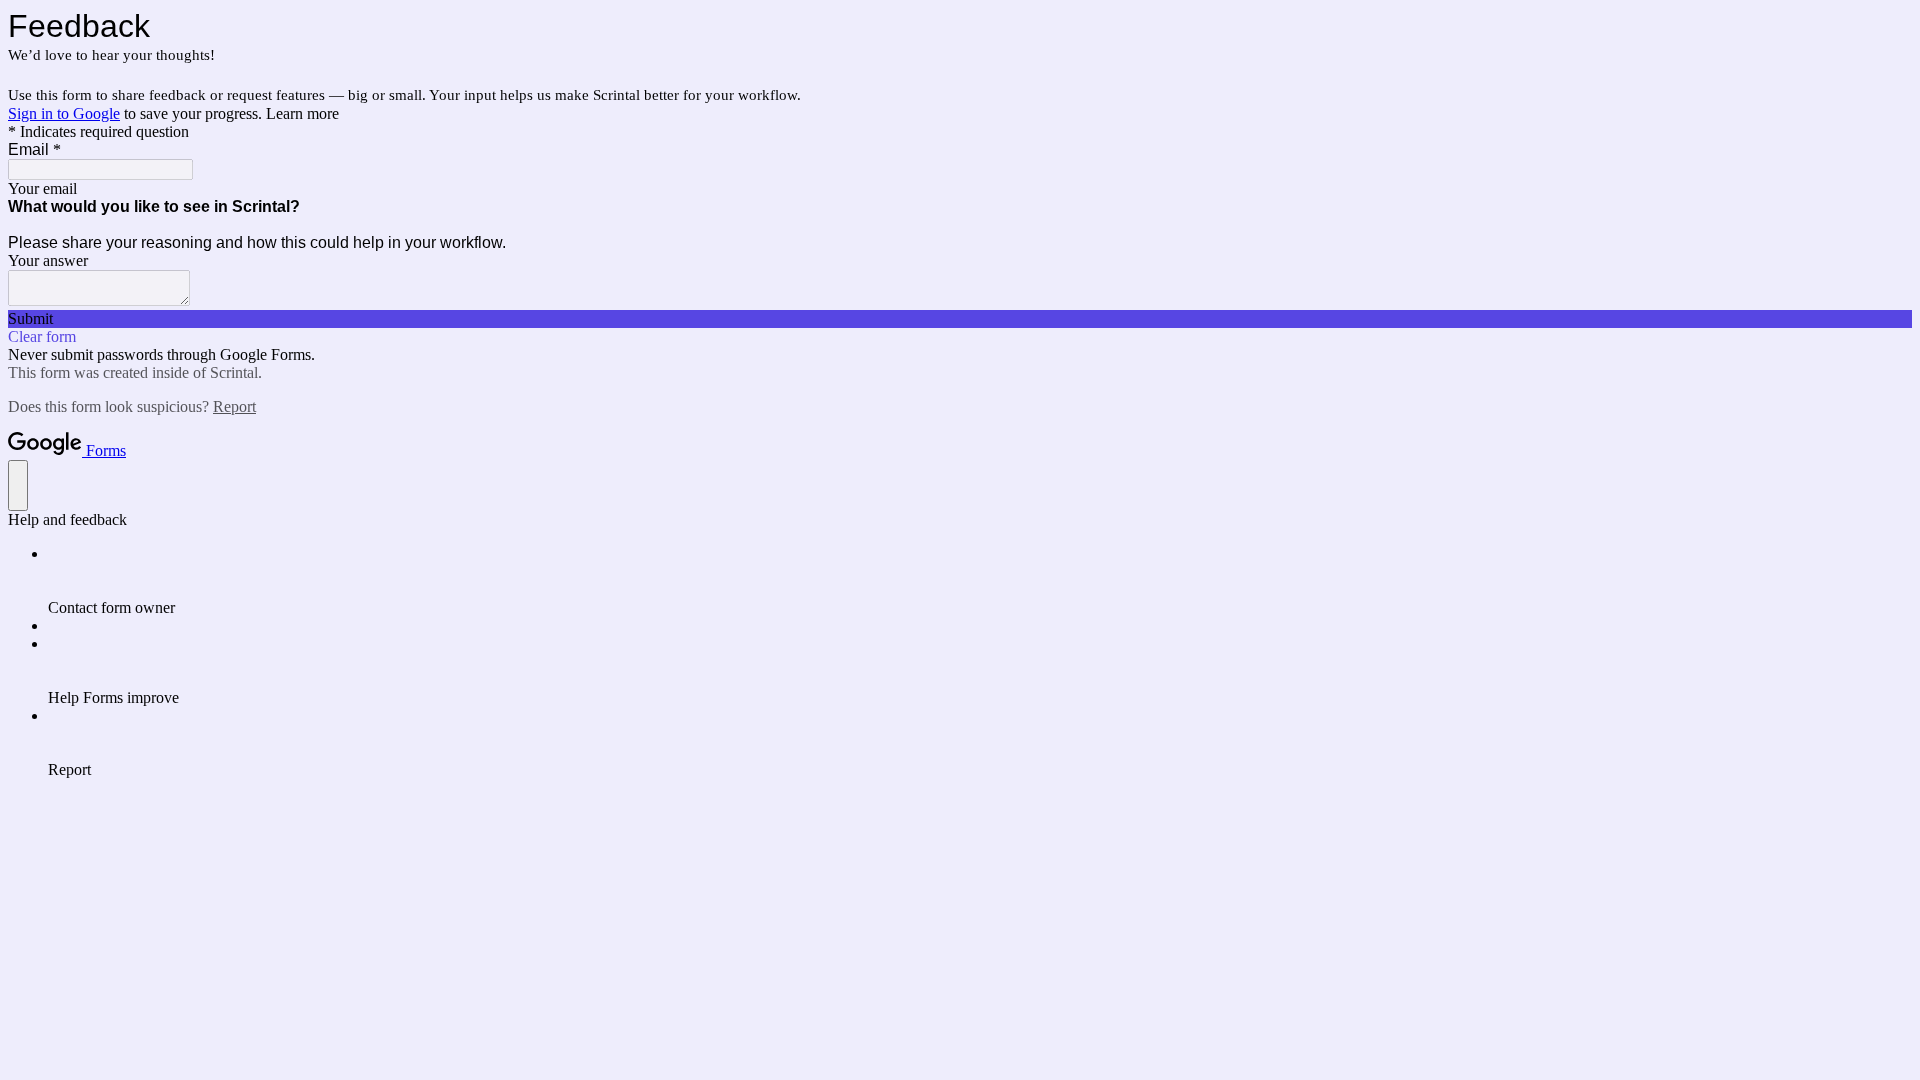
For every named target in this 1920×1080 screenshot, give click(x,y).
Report (234, 406)
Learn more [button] (302, 113)
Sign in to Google (64, 113)
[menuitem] (980, 581)
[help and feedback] (18, 485)
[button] (960, 319)
